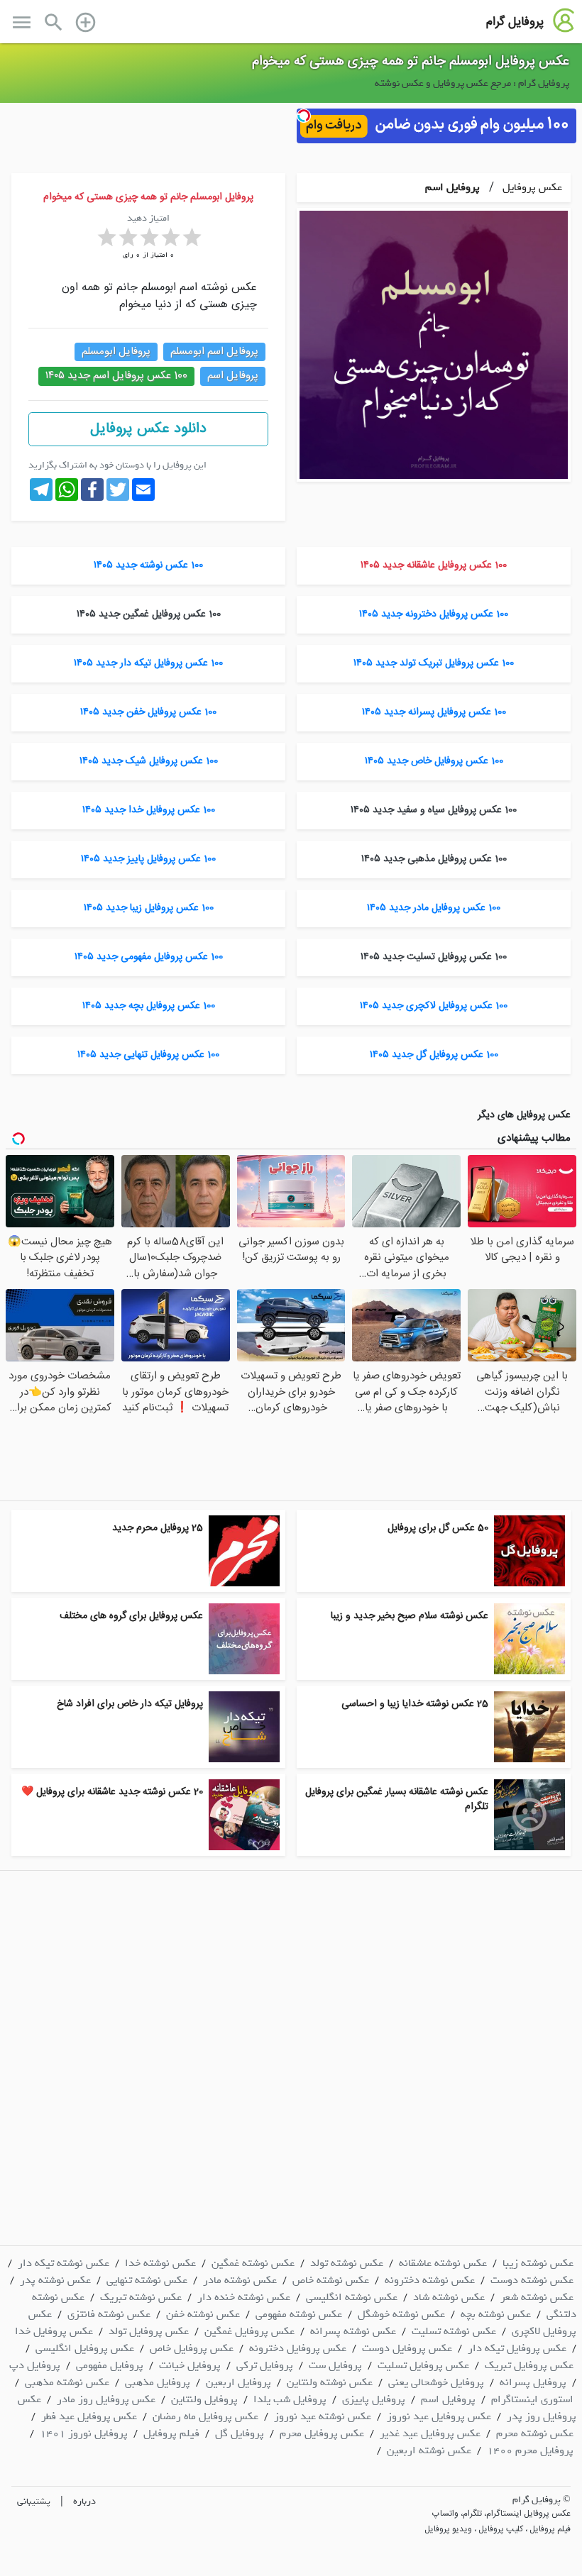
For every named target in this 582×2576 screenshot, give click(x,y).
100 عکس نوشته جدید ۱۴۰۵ (148, 565)
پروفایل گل (240, 2433)
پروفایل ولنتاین (204, 2399)
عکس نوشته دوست (532, 2280)
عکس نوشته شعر (537, 2297)
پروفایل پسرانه (533, 2382)
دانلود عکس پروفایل (148, 429)
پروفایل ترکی (265, 2365)
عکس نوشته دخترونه (430, 2280)
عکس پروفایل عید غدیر (430, 2433)
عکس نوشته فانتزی (109, 2314)
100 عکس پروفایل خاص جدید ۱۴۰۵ (434, 761)
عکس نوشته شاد (449, 2297)
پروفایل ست (335, 2365)
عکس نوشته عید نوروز (323, 2416)
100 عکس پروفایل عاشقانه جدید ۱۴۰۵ (434, 565)
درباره (84, 2501)
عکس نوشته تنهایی (147, 2280)
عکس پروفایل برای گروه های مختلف (131, 1616)
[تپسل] (304, 116)
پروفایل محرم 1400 (530, 2450)
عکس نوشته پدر (55, 2280)
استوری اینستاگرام (532, 2399)
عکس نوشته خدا (160, 2263)
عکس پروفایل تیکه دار (517, 2348)
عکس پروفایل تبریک (529, 2365)
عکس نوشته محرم (535, 2433)
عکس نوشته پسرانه (353, 2331)
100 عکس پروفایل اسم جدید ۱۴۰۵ (116, 376)
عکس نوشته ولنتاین (330, 2382)
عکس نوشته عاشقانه (443, 2263)
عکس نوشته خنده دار (244, 2297)
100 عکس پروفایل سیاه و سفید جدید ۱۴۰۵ (434, 810)
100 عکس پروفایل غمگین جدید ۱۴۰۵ (149, 614)
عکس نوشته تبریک (141, 2297)
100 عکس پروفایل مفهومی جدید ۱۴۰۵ (149, 957)
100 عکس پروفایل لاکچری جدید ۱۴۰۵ (434, 1006)
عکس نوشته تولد (347, 2263)
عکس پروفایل (531, 187)
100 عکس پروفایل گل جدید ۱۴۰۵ (434, 1055)
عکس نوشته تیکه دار (64, 2263)
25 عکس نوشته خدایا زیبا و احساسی (415, 1704)
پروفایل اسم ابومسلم (214, 352)
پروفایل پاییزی (374, 2399)
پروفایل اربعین (238, 2382)
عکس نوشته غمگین (253, 2263)
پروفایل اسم (452, 187)
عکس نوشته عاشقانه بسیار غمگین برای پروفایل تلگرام (397, 1800)
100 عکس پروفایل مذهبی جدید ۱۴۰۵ (434, 859)
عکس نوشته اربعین (429, 2450)
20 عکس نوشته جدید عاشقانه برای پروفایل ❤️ (112, 1792)
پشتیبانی (34, 2501)
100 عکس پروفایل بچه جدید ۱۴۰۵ (149, 1006)
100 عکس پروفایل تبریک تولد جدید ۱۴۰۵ (434, 663)
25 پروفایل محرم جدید (158, 1528)
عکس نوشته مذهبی (67, 2382)
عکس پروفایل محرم (322, 2433)
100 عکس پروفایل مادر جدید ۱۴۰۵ (434, 908)
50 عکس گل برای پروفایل (438, 1528)
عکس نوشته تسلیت (454, 2331)
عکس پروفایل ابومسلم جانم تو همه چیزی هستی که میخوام (411, 62)
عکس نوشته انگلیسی (352, 2297)
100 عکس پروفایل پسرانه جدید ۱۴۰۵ (434, 712)
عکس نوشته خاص (331, 2280)
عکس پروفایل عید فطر (89, 2416)
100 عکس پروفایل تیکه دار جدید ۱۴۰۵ (148, 663)
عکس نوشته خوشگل (401, 2314)
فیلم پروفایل (171, 2433)
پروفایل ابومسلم (116, 352)
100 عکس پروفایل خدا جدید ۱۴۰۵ (149, 810)
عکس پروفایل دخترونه (298, 2348)
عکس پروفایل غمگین (249, 2331)
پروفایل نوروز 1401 (84, 2433)
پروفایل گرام (515, 22)
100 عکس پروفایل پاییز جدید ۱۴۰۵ (148, 859)
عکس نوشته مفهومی (299, 2314)
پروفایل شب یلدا (290, 2399)
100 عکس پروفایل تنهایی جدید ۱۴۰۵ (148, 1055)
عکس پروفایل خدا (54, 2331)
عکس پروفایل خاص (192, 2348)
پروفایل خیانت (190, 2365)
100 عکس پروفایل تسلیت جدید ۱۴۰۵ (434, 957)
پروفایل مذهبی (158, 2382)
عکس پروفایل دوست (407, 2348)
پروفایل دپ (35, 2365)
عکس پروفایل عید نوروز (439, 2416)
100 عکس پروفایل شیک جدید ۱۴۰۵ (149, 761)
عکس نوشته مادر (240, 2280)
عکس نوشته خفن (203, 2314)
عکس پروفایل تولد (149, 2331)
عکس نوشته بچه (496, 2314)
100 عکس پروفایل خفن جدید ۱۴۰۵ (148, 712)
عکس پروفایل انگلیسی (85, 2348)
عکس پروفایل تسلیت (423, 2365)
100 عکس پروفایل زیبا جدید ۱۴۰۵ (149, 908)
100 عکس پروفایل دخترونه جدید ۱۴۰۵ (434, 614)
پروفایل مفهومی (110, 2365)
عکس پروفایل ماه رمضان (205, 2416)
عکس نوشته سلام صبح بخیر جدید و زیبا (410, 1616)
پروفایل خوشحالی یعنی (436, 2382)
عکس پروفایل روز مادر (106, 2399)
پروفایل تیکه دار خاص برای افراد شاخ (130, 1704)
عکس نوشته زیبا (538, 2263)
